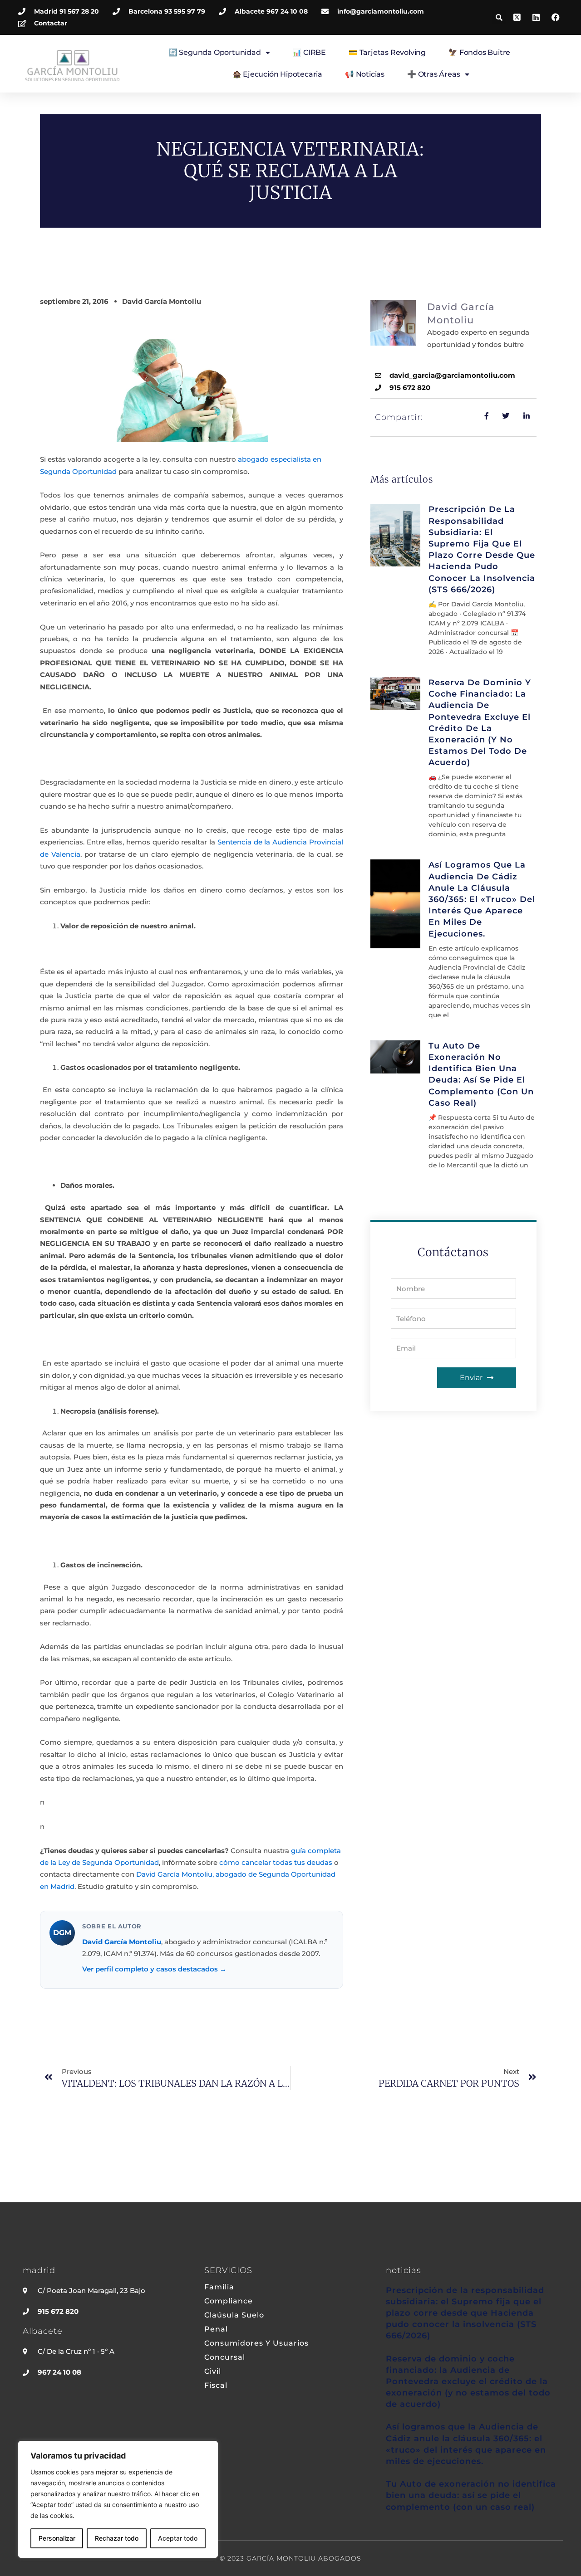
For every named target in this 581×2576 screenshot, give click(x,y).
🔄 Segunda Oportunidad (215, 52)
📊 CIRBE (309, 52)
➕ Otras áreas (433, 74)
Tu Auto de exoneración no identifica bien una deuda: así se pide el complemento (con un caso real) (471, 2495)
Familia (219, 2287)
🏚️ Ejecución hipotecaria (277, 74)
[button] (499, 17)
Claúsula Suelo (234, 2315)
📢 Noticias (365, 74)
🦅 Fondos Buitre (479, 52)
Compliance (229, 2301)
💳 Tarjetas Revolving (387, 52)
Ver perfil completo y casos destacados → (154, 1969)
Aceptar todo (178, 2538)
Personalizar (57, 2538)
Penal (216, 2329)
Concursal (225, 2357)
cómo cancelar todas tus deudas (276, 1862)
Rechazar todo (117, 2538)
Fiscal (216, 2386)
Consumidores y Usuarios (256, 2343)
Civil (213, 2371)
